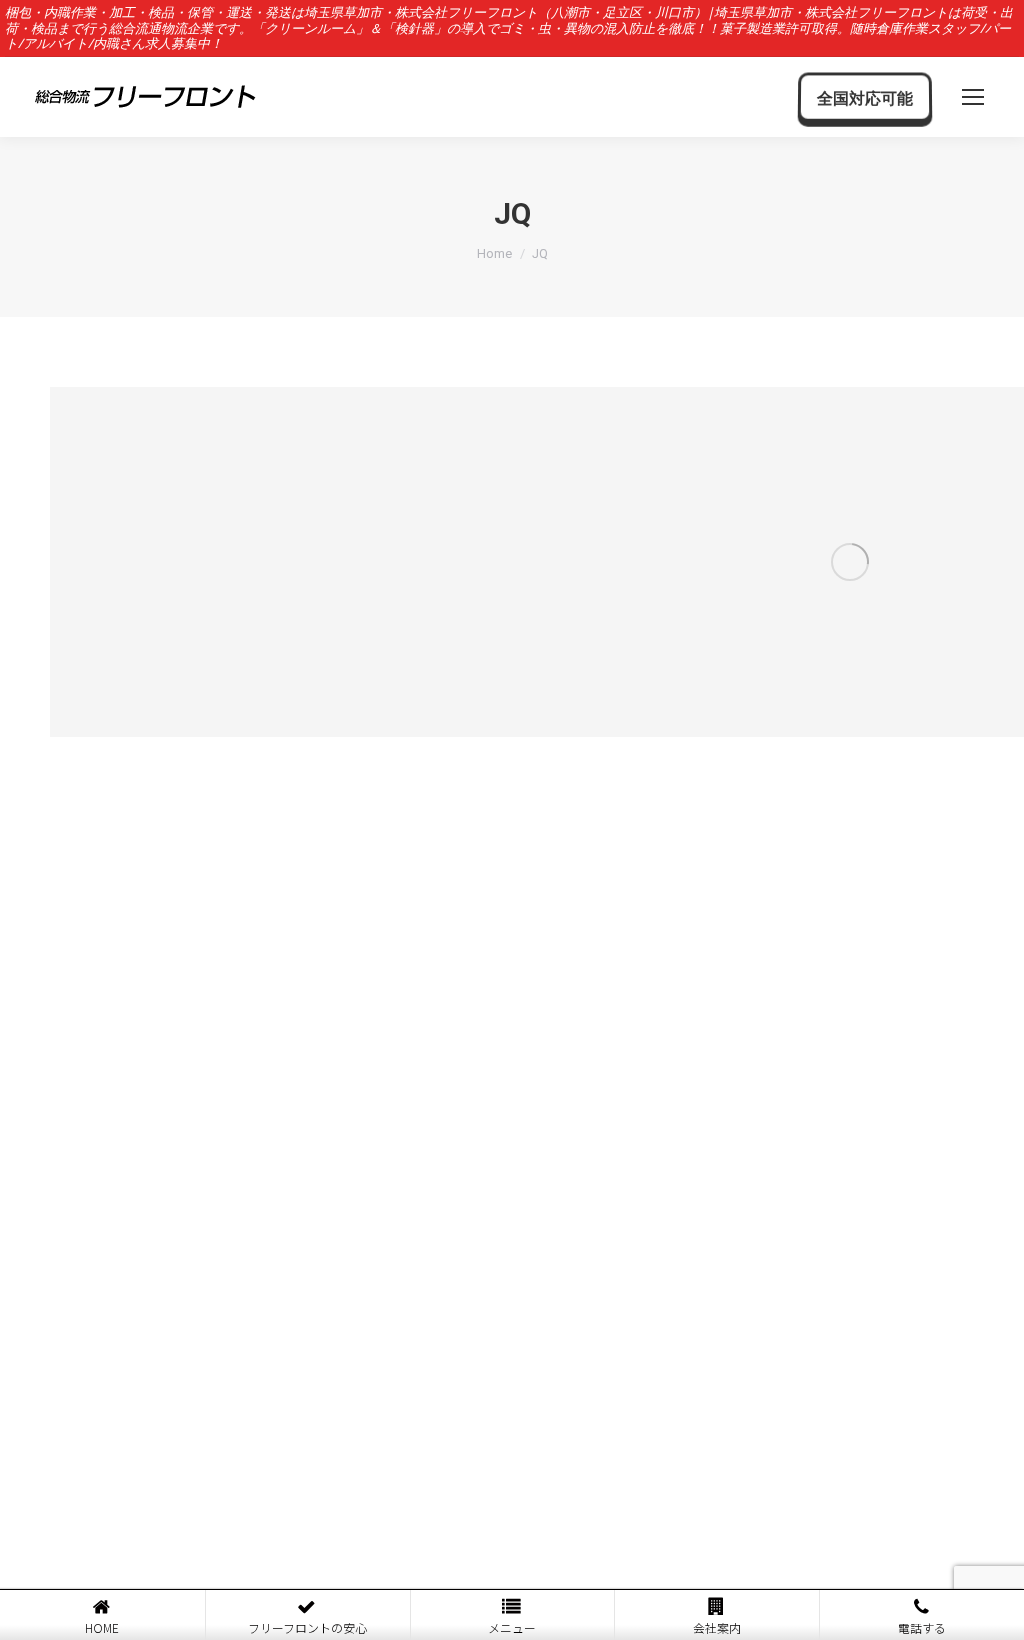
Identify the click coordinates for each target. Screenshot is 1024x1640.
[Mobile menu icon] (973, 97)
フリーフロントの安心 (307, 1627)
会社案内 (717, 1627)
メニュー (512, 1627)
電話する (922, 1627)
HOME (102, 1627)
